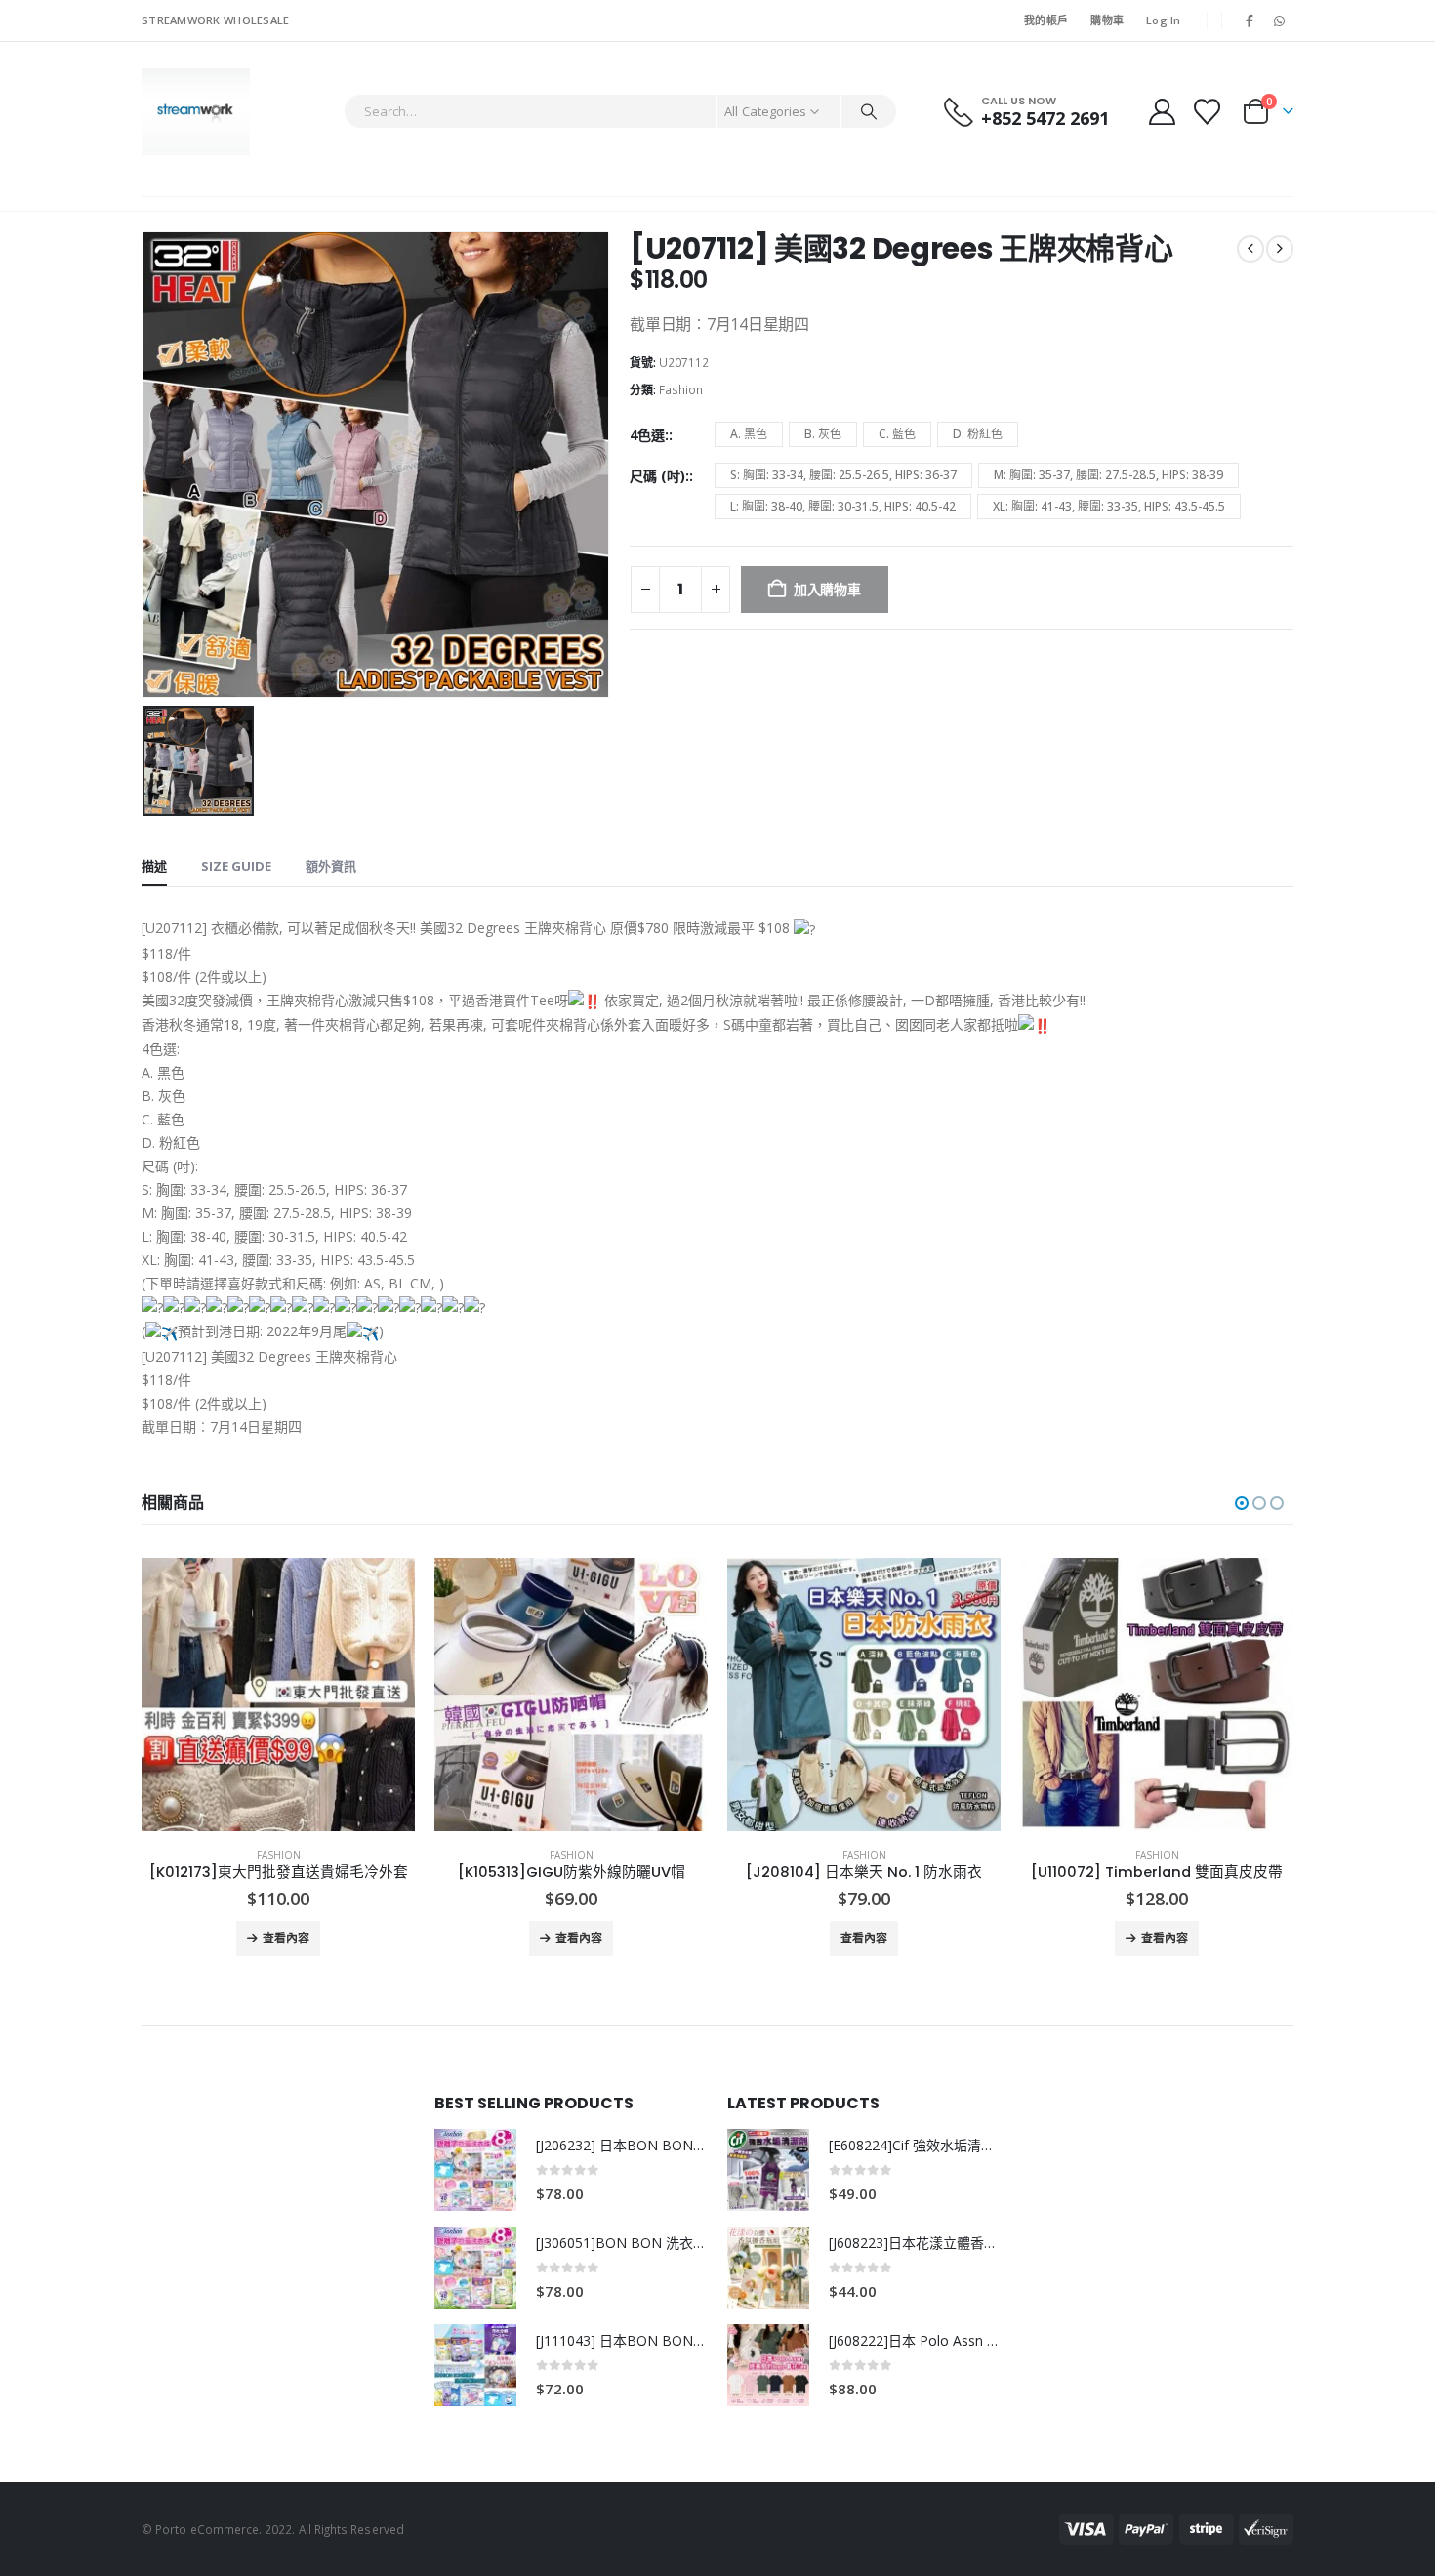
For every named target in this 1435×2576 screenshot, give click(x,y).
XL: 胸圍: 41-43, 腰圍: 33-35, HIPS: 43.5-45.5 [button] (1109, 506)
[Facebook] (1250, 20)
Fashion (681, 390)
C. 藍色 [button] (897, 434)
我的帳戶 (1046, 20)
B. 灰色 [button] (823, 434)
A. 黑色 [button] (749, 434)
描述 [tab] (154, 866)
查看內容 (286, 1938)
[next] (1280, 249)
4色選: (649, 435)
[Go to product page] (278, 1695)
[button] (1242, 1503)
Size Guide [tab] (236, 866)
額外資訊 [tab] (331, 866)
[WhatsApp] (1280, 20)
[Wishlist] (1208, 112)
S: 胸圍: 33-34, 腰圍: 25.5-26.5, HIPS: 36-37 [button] (843, 475)
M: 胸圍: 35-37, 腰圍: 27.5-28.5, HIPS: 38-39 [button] (1108, 475)
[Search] (869, 111)
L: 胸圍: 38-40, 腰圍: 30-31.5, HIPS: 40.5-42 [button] (843, 506)
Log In (1164, 20)
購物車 (1107, 20)
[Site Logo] (196, 112)
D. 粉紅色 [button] (978, 434)
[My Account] (1162, 112)
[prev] (1250, 249)
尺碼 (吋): (659, 476)
